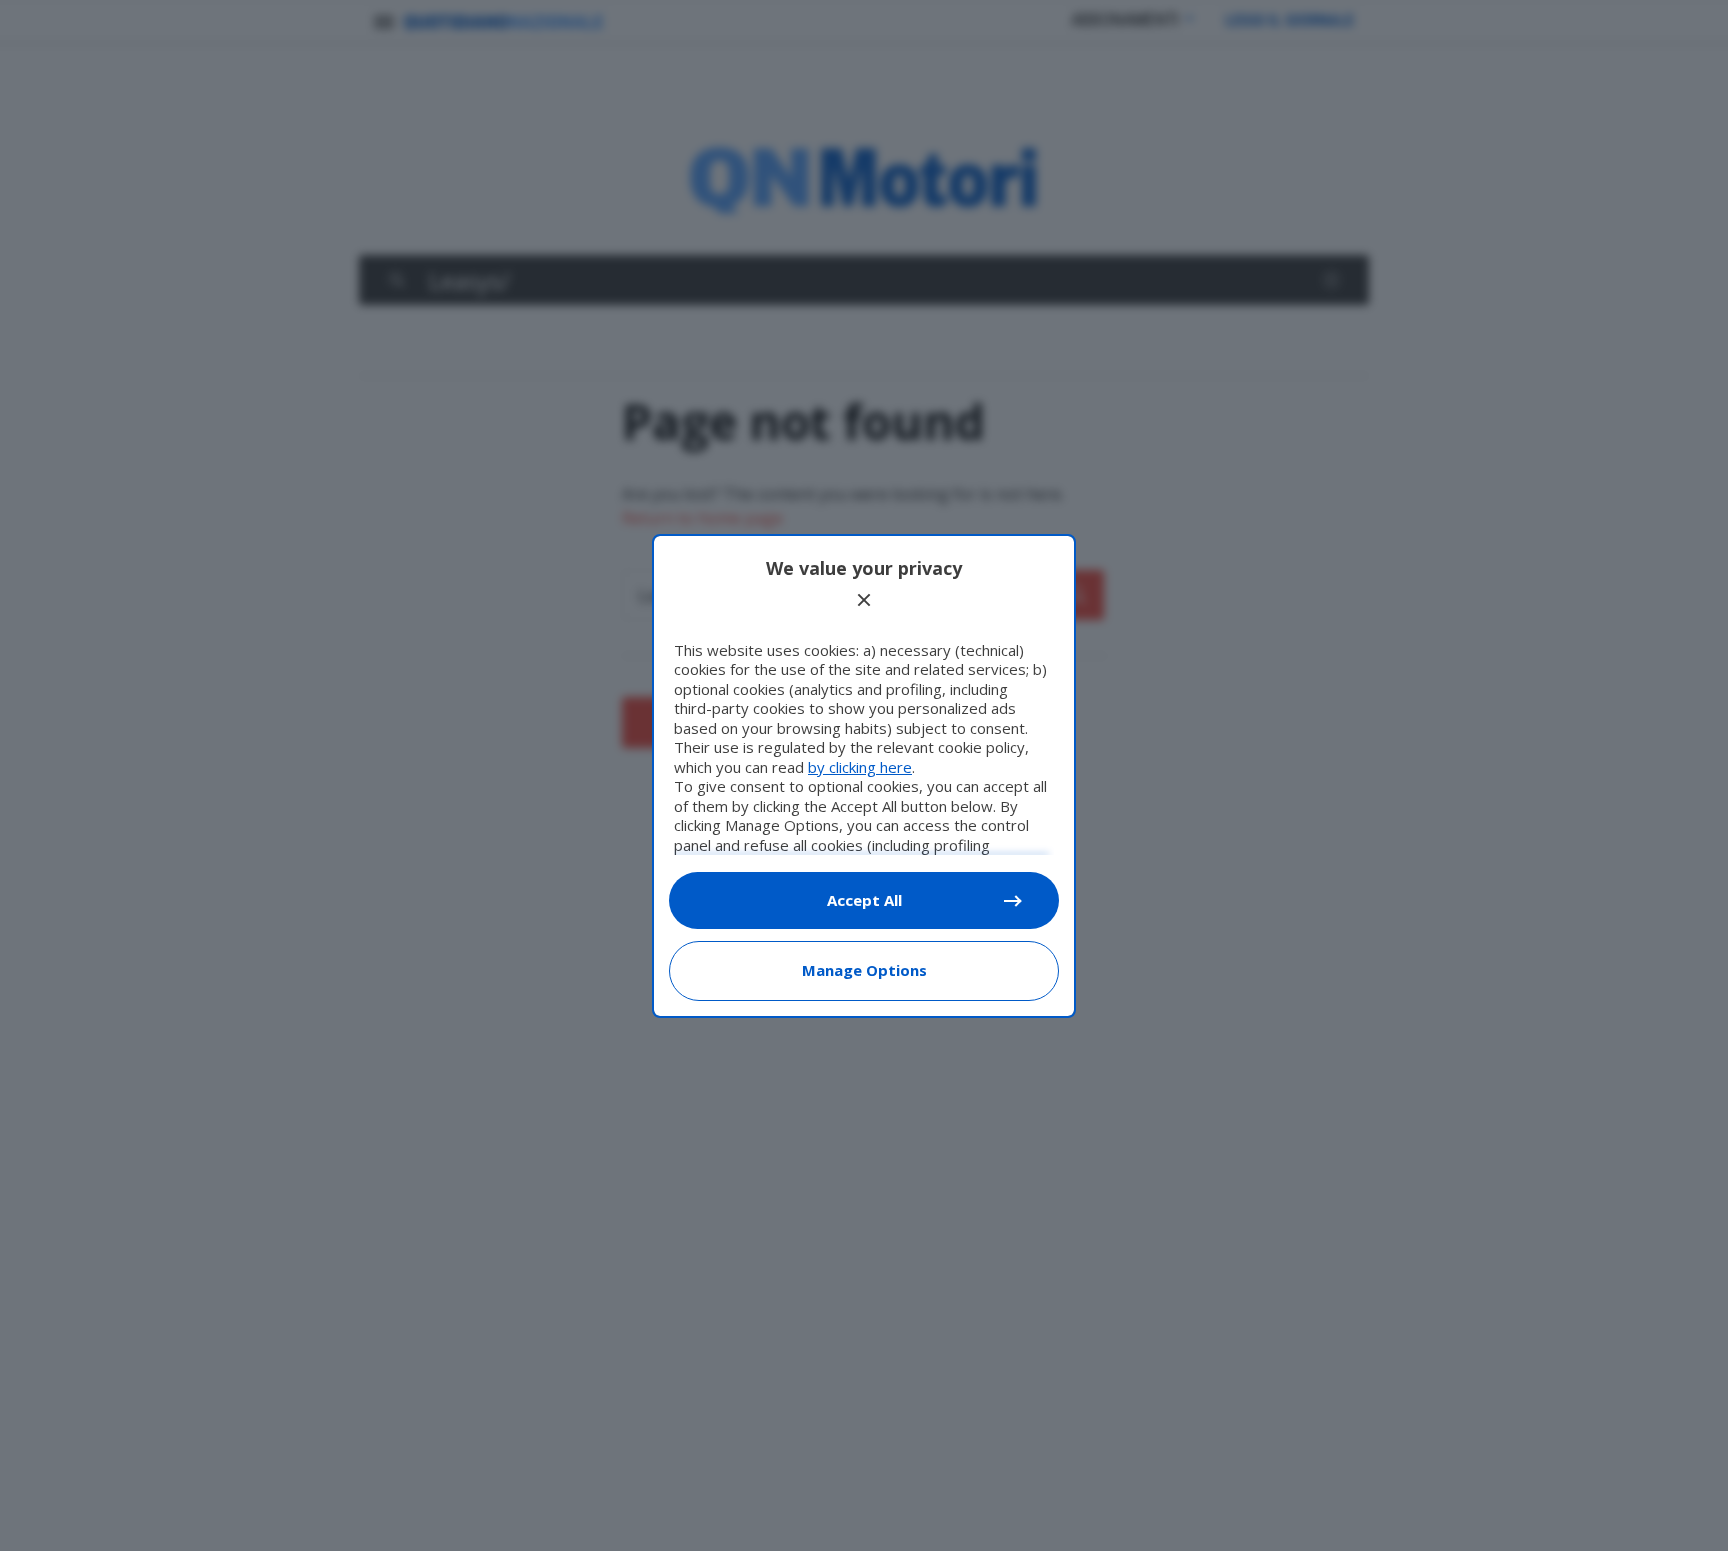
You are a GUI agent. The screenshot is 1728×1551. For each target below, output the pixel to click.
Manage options (864, 970)
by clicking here (860, 767)
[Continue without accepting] (864, 600)
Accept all (864, 900)
